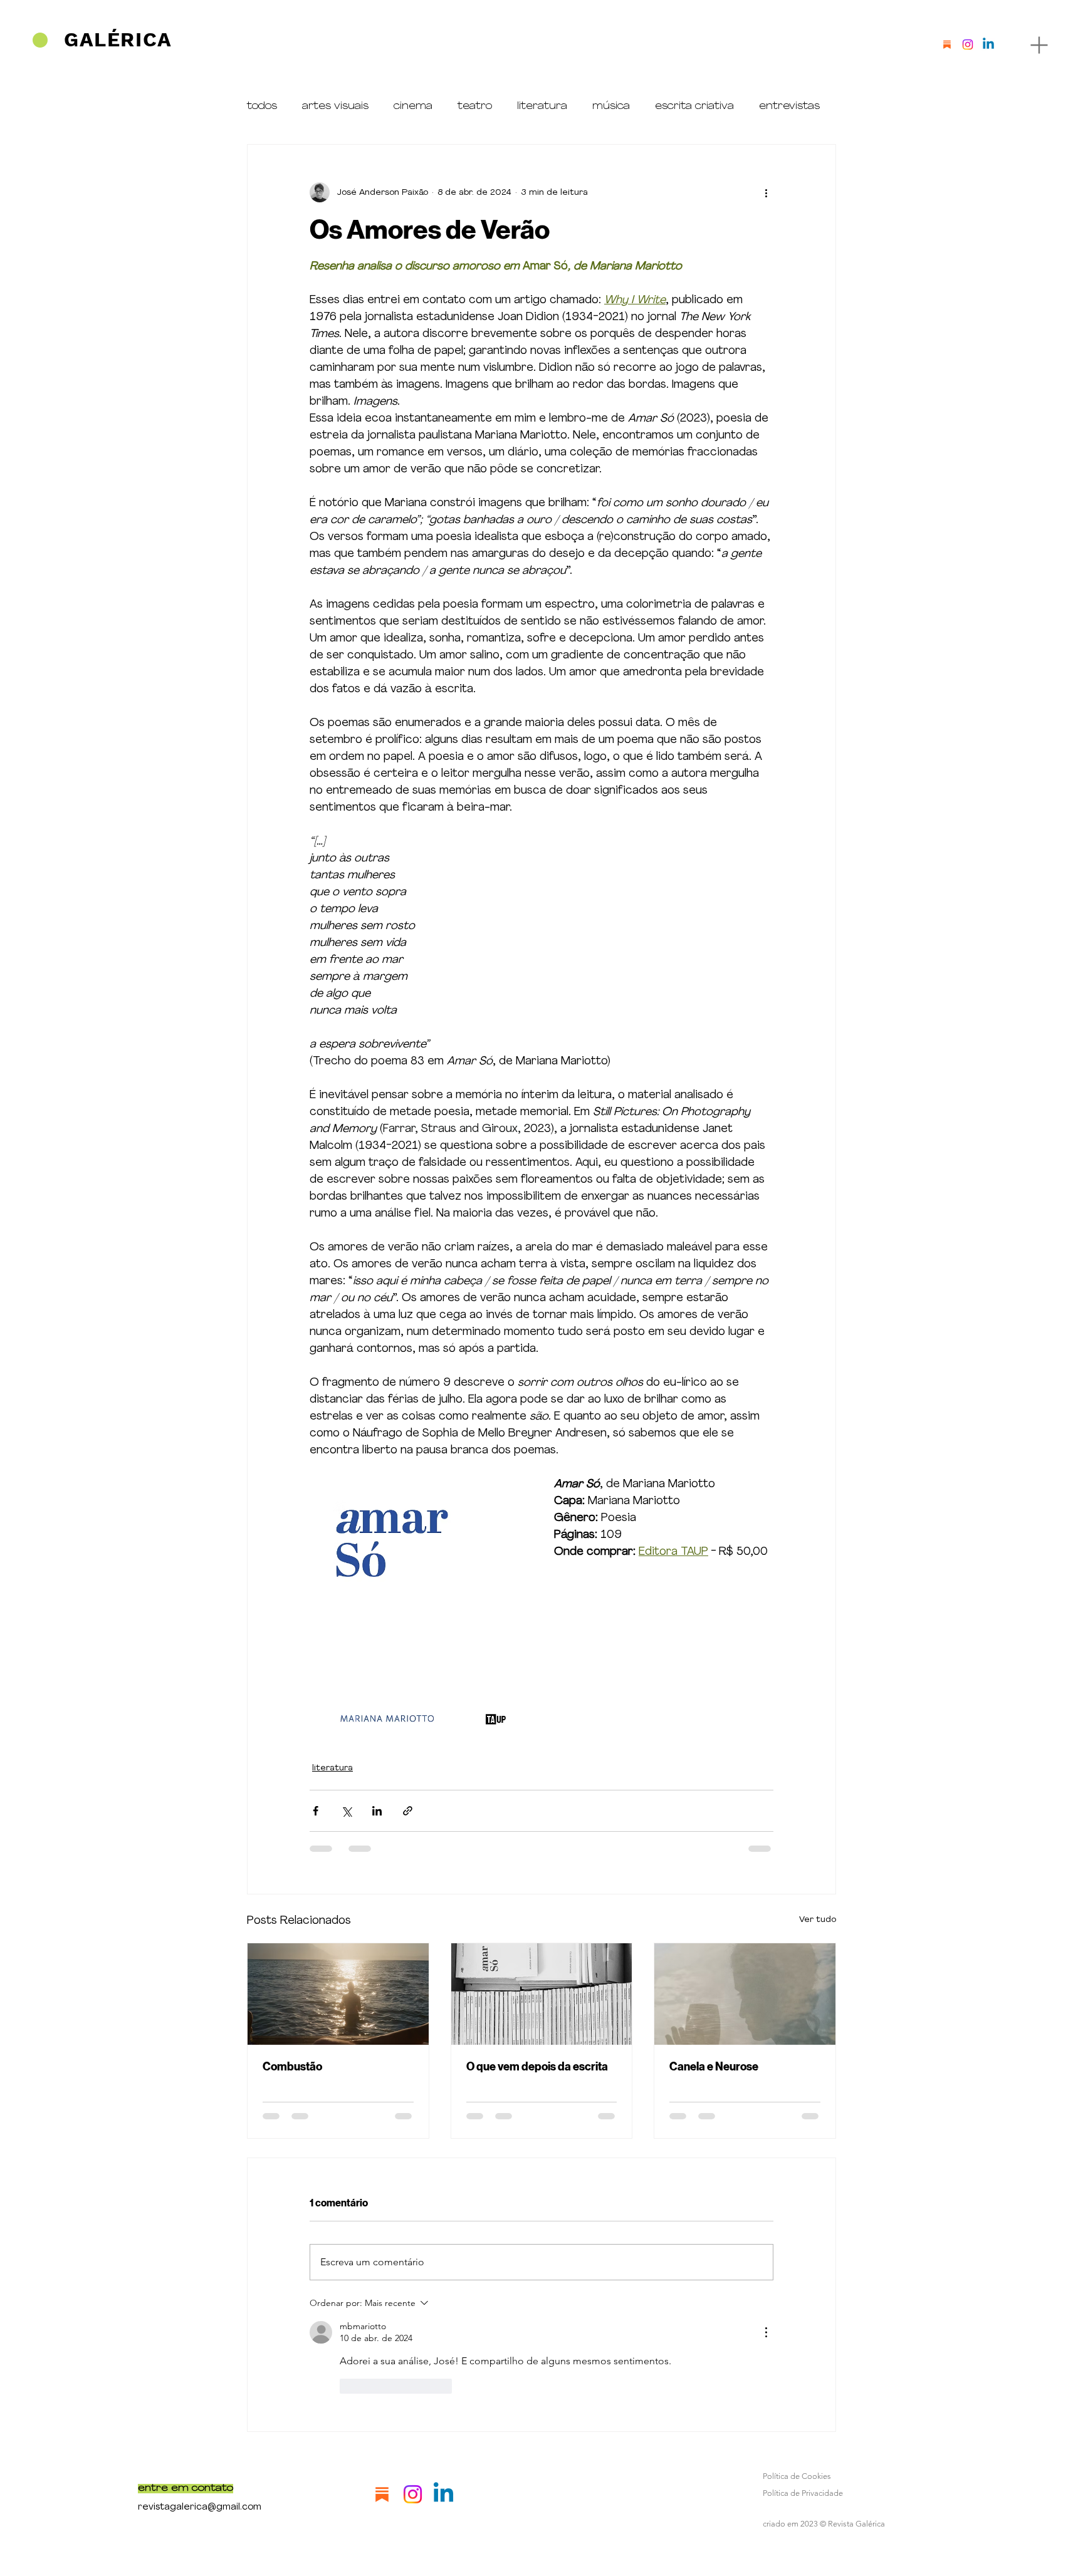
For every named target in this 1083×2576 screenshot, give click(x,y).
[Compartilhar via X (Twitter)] (346, 1811)
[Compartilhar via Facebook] (316, 1811)
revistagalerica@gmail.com (200, 2507)
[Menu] (1039, 45)
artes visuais (335, 106)
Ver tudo (818, 1920)
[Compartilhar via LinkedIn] (377, 1811)
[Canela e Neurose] (745, 1994)
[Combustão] (338, 1994)
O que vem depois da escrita (537, 2067)
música (611, 106)
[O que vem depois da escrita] (542, 1994)
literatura (542, 106)
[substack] (947, 44)
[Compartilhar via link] (408, 1811)
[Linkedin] (988, 44)
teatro (475, 106)
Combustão (292, 2067)
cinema (413, 106)
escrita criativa (694, 106)
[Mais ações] (766, 192)
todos (262, 106)
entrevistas (789, 106)
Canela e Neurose (714, 2067)
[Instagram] (968, 44)
